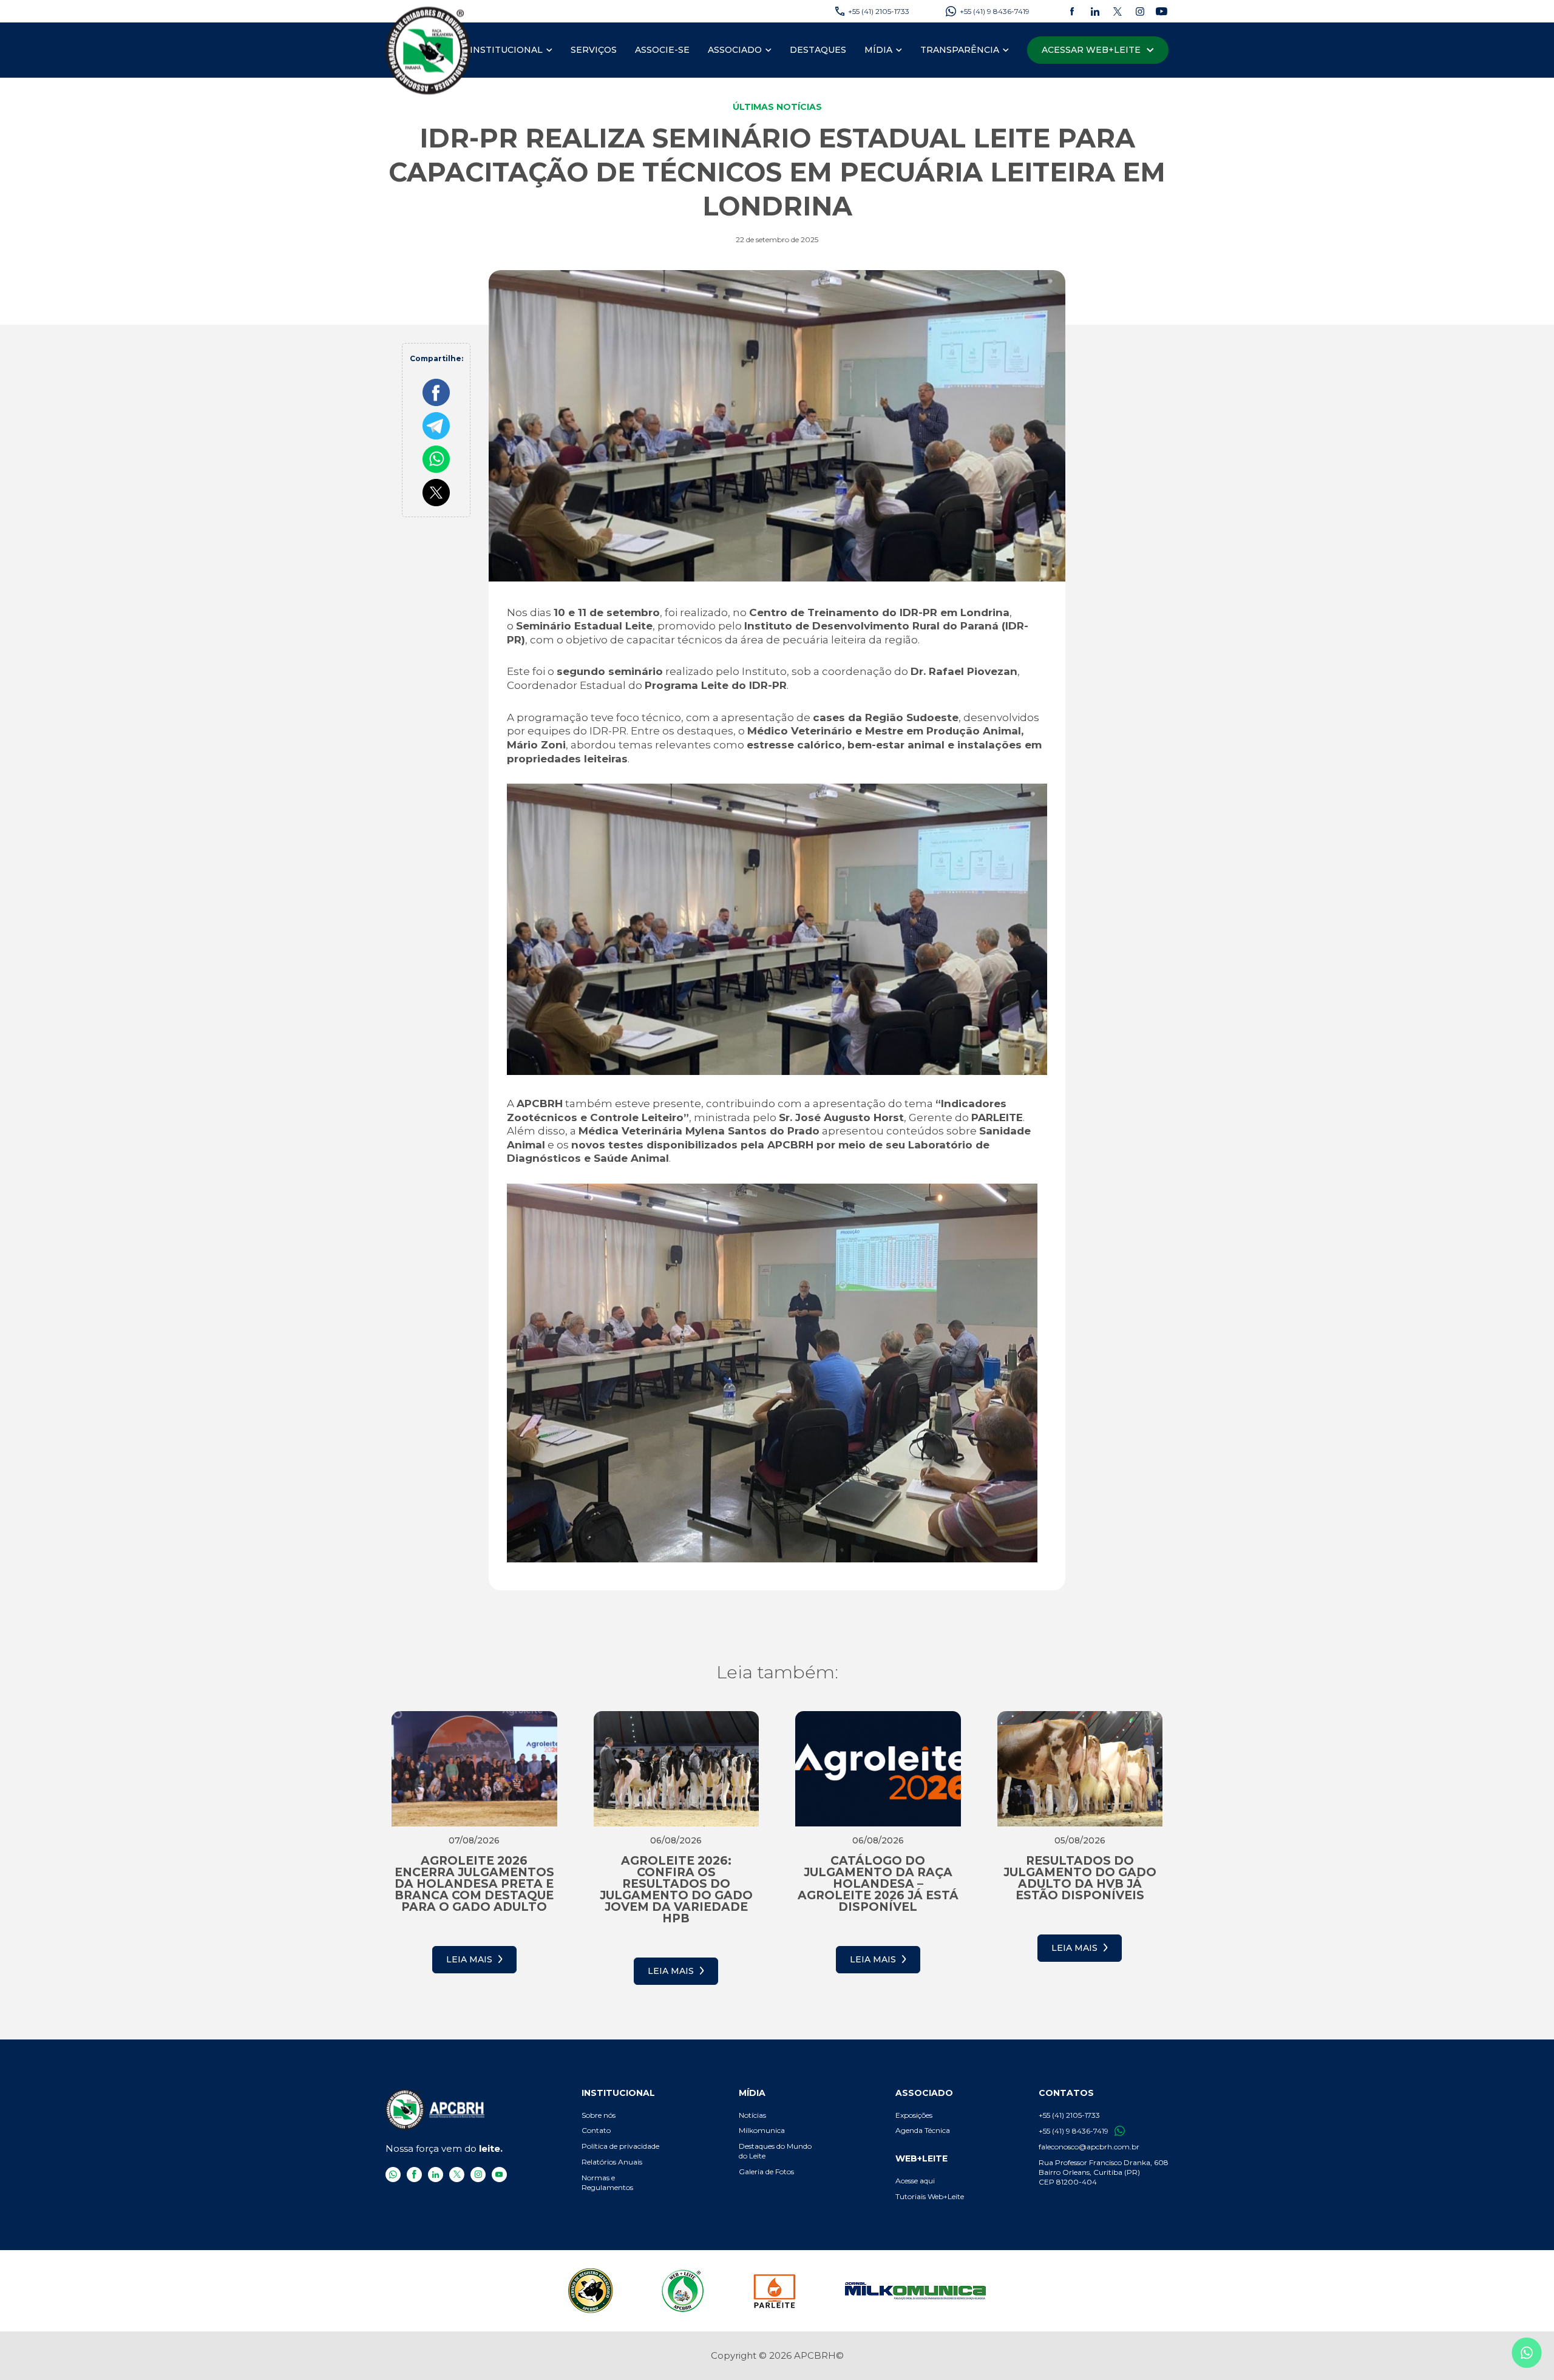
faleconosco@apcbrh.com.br (1089, 2147)
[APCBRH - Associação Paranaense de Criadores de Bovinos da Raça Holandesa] (429, 50)
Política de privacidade (620, 2146)
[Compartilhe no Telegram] (436, 426)
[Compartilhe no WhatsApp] (436, 459)
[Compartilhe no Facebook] (436, 392)
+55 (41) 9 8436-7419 (1074, 2131)
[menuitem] (511, 50)
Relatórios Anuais (612, 2162)
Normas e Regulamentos (607, 2182)
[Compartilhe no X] (436, 493)
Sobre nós (599, 2115)
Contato (596, 2130)
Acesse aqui (915, 2181)
